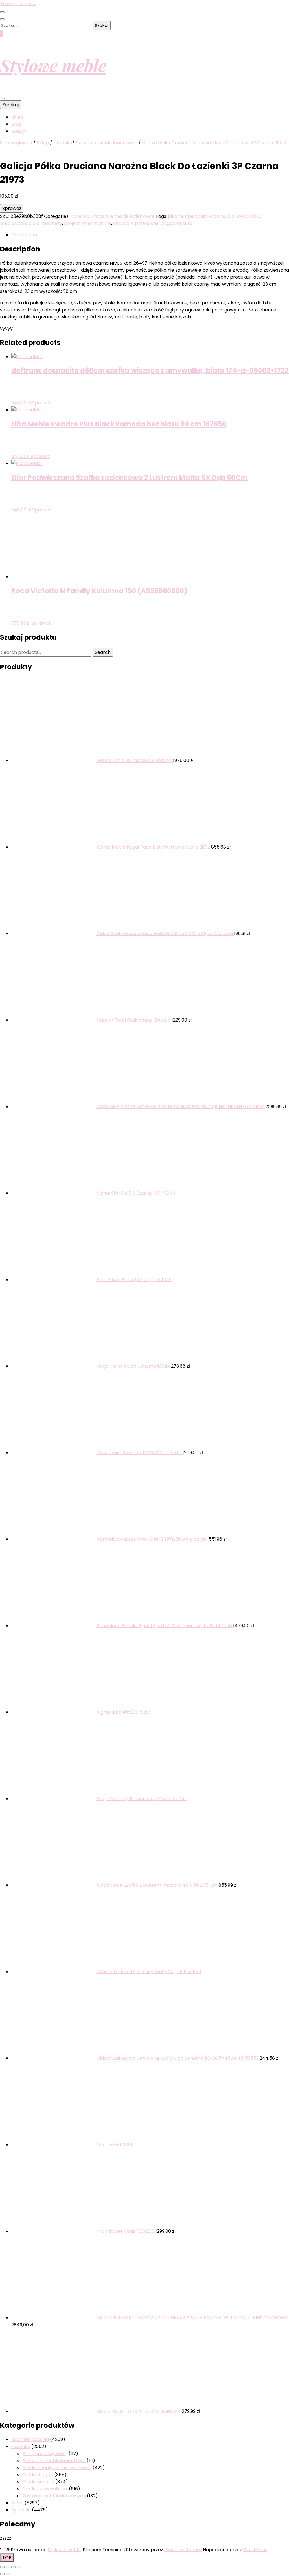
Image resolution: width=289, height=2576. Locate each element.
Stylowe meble (53, 65)
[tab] (150, 235)
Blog (16, 124)
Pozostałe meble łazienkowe (123, 216)
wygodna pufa (176, 223)
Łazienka (80, 216)
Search (103, 652)
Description (24, 235)
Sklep (17, 117)
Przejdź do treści (18, 4)
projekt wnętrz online (88, 223)
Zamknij (11, 105)
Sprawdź (12, 208)
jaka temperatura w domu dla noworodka (214, 216)
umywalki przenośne (136, 223)
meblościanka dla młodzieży (31, 223)
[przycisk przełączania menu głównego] (2, 98)
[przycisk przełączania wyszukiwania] (2, 19)
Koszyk (19, 131)
